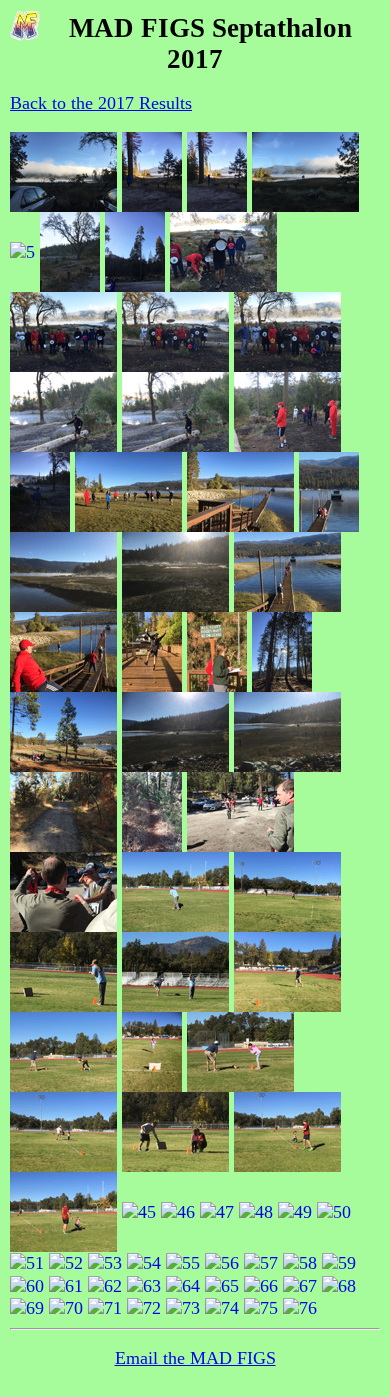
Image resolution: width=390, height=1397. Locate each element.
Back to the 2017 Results (101, 103)
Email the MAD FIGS (195, 1358)
